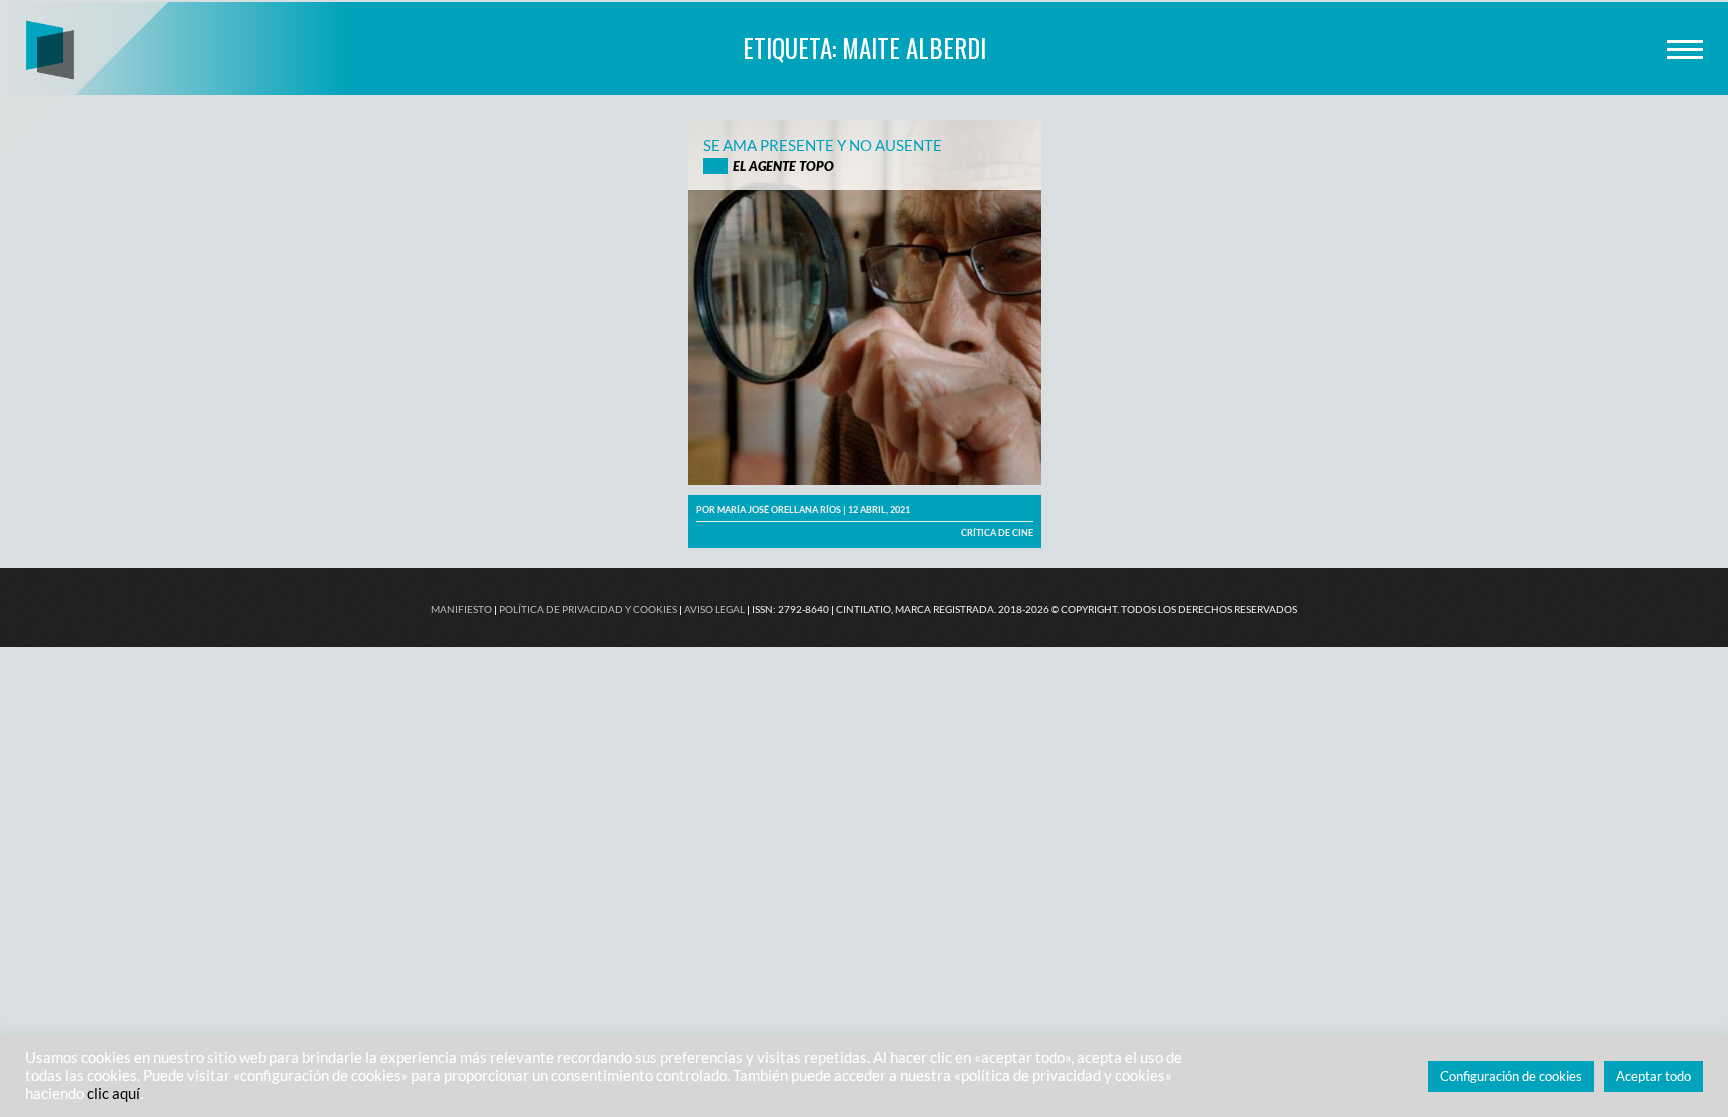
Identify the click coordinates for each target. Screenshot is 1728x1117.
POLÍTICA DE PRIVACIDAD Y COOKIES (588, 609)
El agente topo (783, 166)
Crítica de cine (997, 532)
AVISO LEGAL (714, 609)
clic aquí (113, 1093)
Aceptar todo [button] (1653, 1076)
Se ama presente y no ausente (822, 145)
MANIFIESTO (461, 609)
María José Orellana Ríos (779, 509)
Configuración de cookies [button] (1511, 1076)
